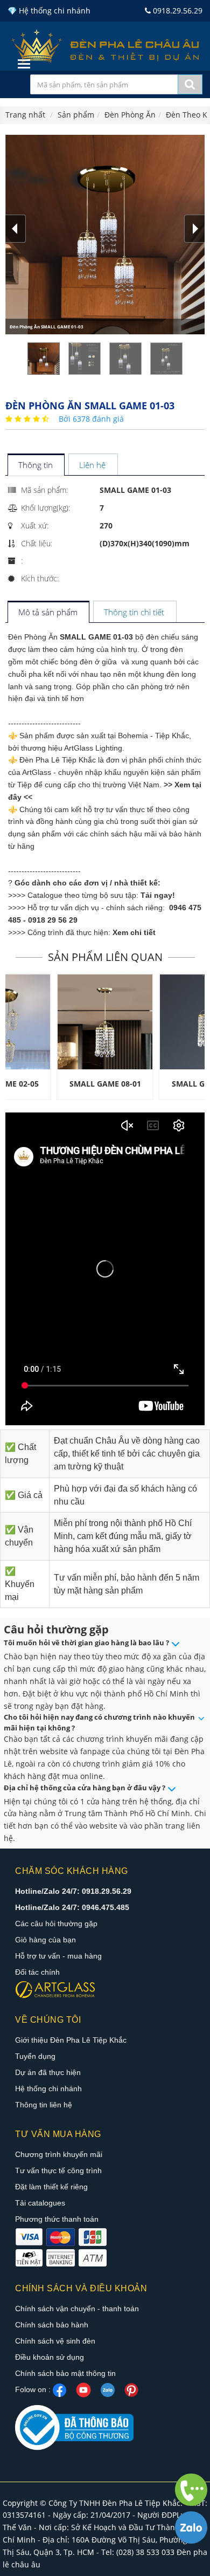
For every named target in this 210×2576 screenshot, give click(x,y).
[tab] (36, 466)
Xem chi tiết (134, 932)
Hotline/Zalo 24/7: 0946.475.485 (72, 1907)
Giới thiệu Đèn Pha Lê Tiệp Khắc (71, 2040)
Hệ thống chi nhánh (48, 2089)
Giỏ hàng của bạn (45, 1940)
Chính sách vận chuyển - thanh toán (77, 2309)
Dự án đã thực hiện (48, 2072)
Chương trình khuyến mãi (59, 2154)
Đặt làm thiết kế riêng (51, 2187)
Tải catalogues (40, 2203)
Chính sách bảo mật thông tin (65, 2373)
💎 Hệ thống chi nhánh (49, 11)
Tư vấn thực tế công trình (58, 2170)
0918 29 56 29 (53, 920)
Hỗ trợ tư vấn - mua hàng (58, 1956)
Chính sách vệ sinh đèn (55, 2341)
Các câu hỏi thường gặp (56, 1924)
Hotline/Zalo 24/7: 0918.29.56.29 (73, 1891)
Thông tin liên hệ (44, 2105)
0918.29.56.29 (177, 11)
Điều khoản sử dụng (50, 2357)
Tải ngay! (158, 895)
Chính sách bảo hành (52, 2325)
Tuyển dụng (35, 2056)
